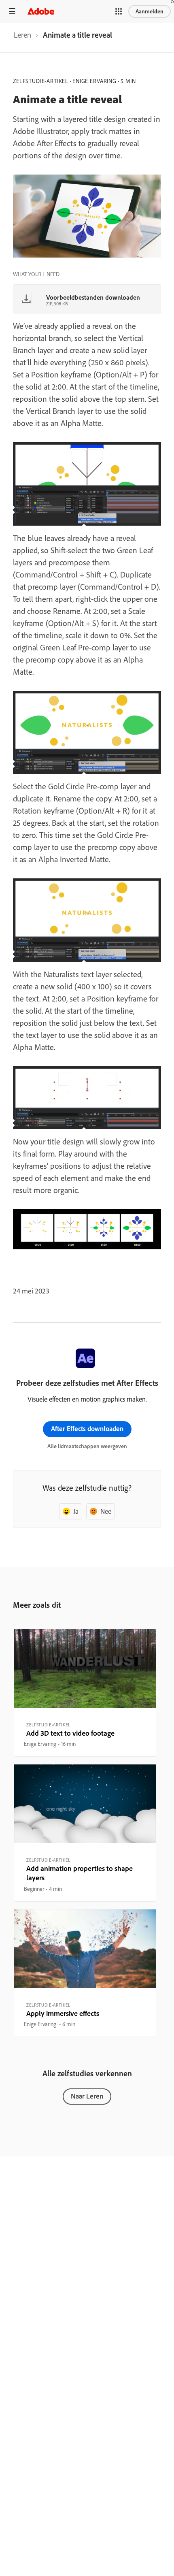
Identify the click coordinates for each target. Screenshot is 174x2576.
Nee (106, 1511)
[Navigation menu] (12, 11)
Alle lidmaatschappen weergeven (87, 1446)
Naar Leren (87, 2096)
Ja (76, 1511)
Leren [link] (22, 35)
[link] (22, 37)
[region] (85, 1693)
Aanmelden (150, 11)
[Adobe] (41, 11)
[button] (119, 11)
